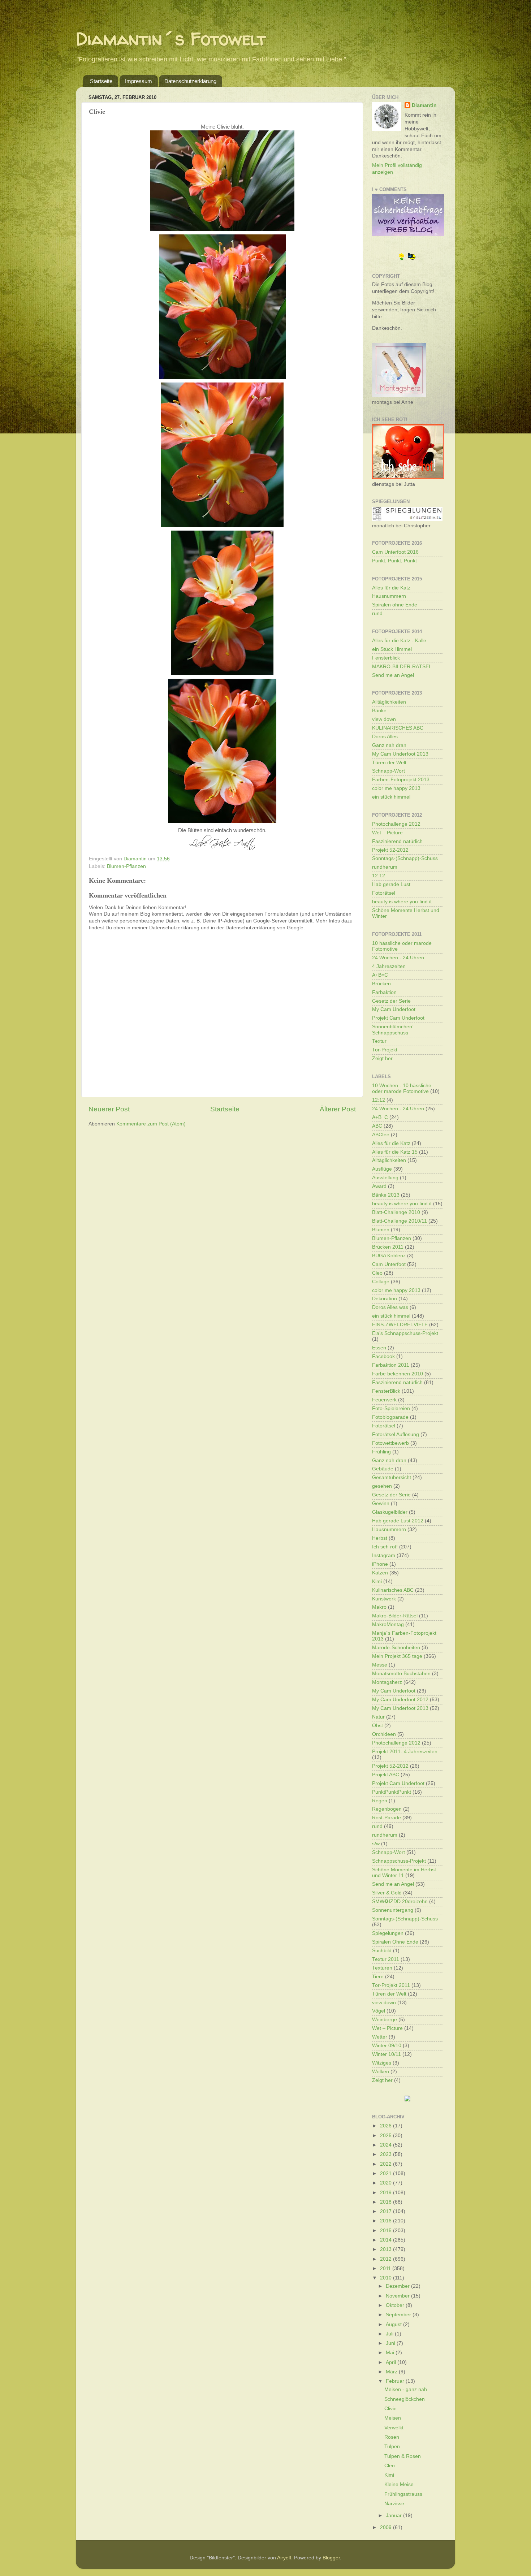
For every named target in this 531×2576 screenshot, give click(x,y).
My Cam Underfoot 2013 (400, 754)
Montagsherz (387, 1682)
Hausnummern (389, 596)
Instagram (384, 1555)
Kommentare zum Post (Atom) (151, 1124)
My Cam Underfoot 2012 (400, 1700)
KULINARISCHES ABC (398, 728)
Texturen (382, 1968)
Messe (380, 1665)
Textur (379, 1041)
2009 (387, 2527)
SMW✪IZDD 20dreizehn (400, 1901)
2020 (387, 2183)
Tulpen (392, 2447)
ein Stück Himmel (392, 649)
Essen (379, 1348)
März (392, 2372)
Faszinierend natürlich (397, 841)
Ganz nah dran (389, 745)
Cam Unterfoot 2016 (395, 552)
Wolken (381, 2072)
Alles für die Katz (391, 588)
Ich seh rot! (385, 1547)
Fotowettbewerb (390, 1443)
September (399, 2315)
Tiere (378, 1977)
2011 (386, 2268)
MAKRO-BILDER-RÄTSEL (402, 667)
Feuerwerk (384, 1400)
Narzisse (394, 2504)
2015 (387, 2231)
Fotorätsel (384, 893)
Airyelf (284, 2558)
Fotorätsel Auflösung (396, 1434)
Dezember (398, 2286)
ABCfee (381, 1135)
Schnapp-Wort (388, 771)
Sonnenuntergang (393, 1910)
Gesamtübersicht (392, 1477)
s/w (376, 1844)
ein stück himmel (391, 797)
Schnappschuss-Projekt (399, 1861)
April (392, 2362)
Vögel (379, 2011)
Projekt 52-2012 (390, 850)
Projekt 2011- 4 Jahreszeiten (405, 1752)
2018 (387, 2202)
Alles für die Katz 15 (395, 1152)
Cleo (377, 1273)
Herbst (380, 1538)
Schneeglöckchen (405, 2399)
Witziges (382, 2063)
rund (377, 613)
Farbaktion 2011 (391, 1365)
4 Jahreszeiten (389, 966)
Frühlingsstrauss (403, 2494)
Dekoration (385, 1299)
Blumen (381, 1230)
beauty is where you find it (402, 902)
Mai (391, 2353)
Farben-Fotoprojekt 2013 (401, 780)
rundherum (385, 867)
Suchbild (382, 1951)
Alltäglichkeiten (389, 702)
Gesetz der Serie (391, 1001)
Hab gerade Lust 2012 (398, 1521)
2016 (387, 2221)
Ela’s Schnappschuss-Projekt (405, 1333)
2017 (387, 2211)
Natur (378, 1717)
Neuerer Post (109, 1109)
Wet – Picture (387, 833)
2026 (387, 2126)
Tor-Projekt (385, 1050)
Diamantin (424, 105)
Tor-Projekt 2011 (391, 1985)
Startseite (101, 81)
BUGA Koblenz (389, 1256)
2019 (387, 2193)
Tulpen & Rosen (403, 2456)
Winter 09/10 (387, 2046)
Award (379, 1186)
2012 (387, 2259)
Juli (390, 2334)
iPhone (380, 1564)
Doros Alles (385, 737)
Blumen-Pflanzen (126, 866)
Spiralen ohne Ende (395, 605)
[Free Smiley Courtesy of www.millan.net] (407, 259)
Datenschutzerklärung (190, 81)
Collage (381, 1282)
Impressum (139, 81)
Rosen (392, 2437)
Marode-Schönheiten (396, 1648)
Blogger (331, 2558)
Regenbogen (387, 1809)
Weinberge (385, 2020)
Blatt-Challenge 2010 (396, 1212)
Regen (380, 1801)
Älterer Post (338, 1109)
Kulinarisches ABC (393, 1590)
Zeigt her (382, 1058)
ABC (377, 1126)
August (394, 2324)
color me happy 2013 (396, 788)
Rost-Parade (387, 1818)
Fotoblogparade (390, 1417)
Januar (394, 2516)
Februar (396, 2381)
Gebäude (383, 1469)
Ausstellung (385, 1178)
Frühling (381, 1452)
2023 (387, 2154)
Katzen (380, 1573)
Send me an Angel (393, 675)
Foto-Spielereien (391, 1408)
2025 (387, 2136)
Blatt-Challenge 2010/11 (400, 1221)
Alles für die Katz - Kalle (399, 641)
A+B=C (380, 975)
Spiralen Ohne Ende (395, 1942)
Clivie (390, 2409)
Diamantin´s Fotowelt (171, 38)
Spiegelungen (388, 1933)
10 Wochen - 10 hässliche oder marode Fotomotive (402, 1088)
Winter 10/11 (387, 2054)
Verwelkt (394, 2428)
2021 (387, 2173)
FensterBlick (386, 1391)
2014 (387, 2240)
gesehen (382, 1486)
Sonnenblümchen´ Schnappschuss (393, 1030)
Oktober (396, 2305)
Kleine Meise (399, 2484)
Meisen (393, 2418)
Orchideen (384, 1734)
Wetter (380, 2037)
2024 (387, 2145)
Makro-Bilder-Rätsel (395, 1616)
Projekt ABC (386, 1775)
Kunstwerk (384, 1599)
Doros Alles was (390, 1307)
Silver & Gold (387, 1893)
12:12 (379, 876)
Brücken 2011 (388, 1247)
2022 (387, 2164)
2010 (387, 2278)
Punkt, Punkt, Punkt (394, 561)
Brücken (381, 984)
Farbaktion (384, 992)
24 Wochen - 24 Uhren (398, 958)
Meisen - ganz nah (406, 2389)
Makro (379, 1607)
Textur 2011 (386, 1959)
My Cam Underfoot (394, 1009)
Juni (391, 2343)
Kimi (377, 1581)
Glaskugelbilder (390, 1512)
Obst (377, 1726)
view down (384, 719)
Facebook (383, 1356)
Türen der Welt (389, 763)
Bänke (379, 711)
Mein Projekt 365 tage (397, 1656)
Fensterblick (386, 658)
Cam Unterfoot (389, 1264)
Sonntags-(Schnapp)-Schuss (405, 858)
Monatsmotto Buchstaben (401, 1674)
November (398, 2296)
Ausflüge (382, 1169)
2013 (387, 2249)
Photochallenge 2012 (396, 824)
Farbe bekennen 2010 (398, 1374)
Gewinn (381, 1503)
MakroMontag (388, 1624)
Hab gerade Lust (391, 884)
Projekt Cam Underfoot (398, 1018)
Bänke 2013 (386, 1195)
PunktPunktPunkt (392, 1792)
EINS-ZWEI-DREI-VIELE (400, 1325)
